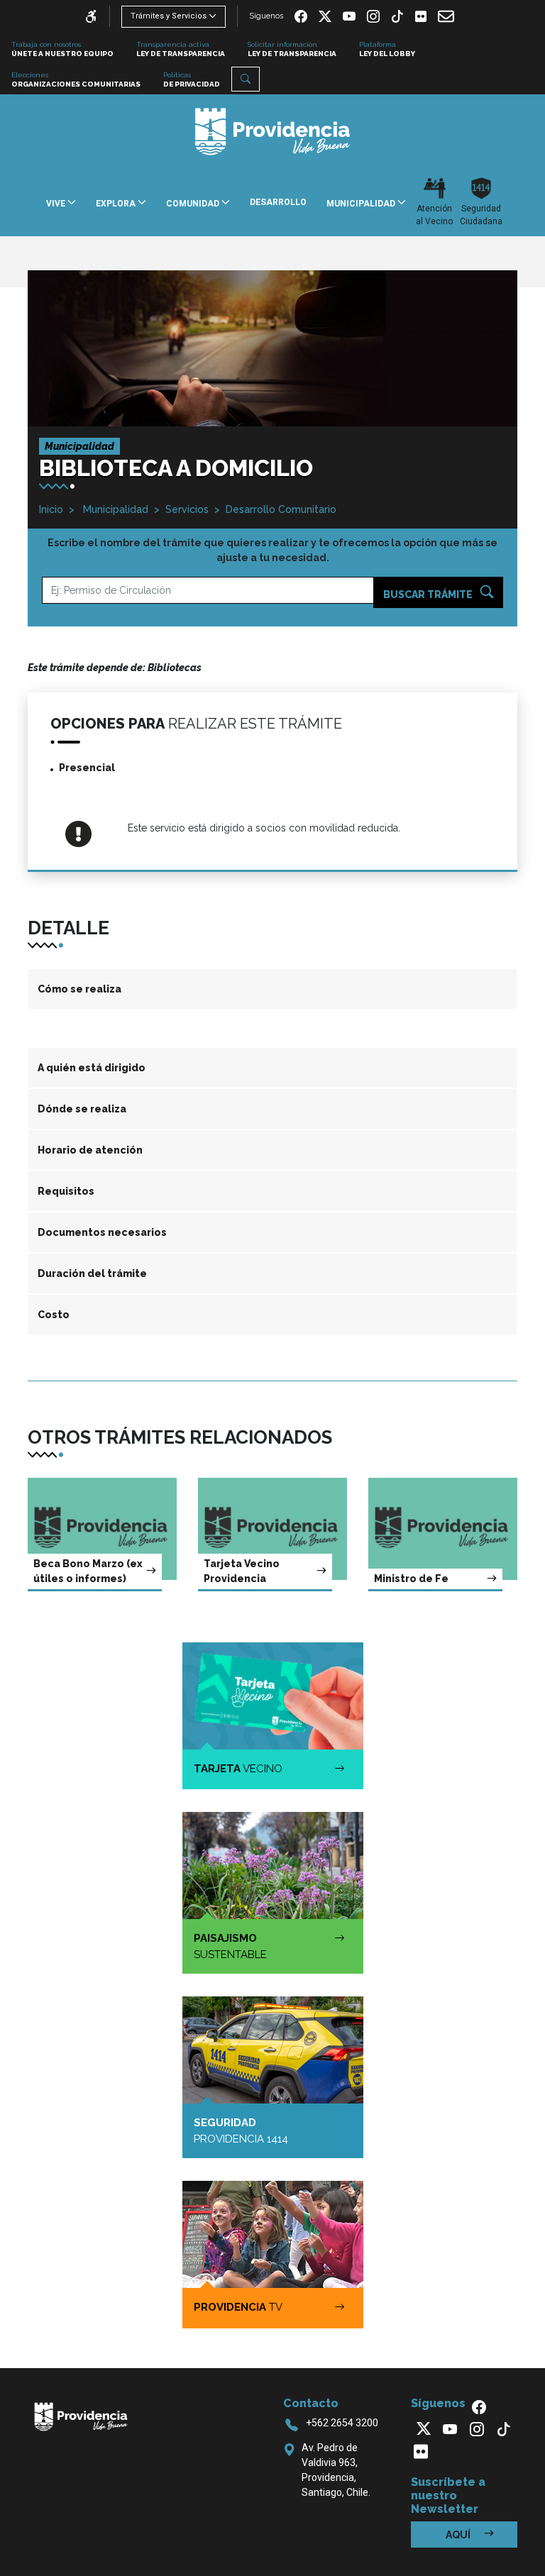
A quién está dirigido (92, 1068)
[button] (246, 79)
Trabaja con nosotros (62, 49)
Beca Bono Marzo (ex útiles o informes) (88, 1571)
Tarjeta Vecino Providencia (242, 1571)
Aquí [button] (459, 2535)
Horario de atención (90, 1150)
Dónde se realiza (82, 1109)
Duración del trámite (92, 1273)
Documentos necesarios (102, 1232)
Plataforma (387, 49)
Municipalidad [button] (362, 204)
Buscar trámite (429, 595)
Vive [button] (57, 204)
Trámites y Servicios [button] (169, 16)
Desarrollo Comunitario (281, 509)
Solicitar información (292, 49)
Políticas (192, 79)
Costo (54, 1315)
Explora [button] (117, 204)
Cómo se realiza (79, 989)
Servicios (187, 509)
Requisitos (66, 1191)
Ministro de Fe (411, 1579)
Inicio (51, 509)
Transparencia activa (181, 49)
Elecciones (76, 79)
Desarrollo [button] (278, 202)
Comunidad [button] (194, 204)
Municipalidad (114, 509)
